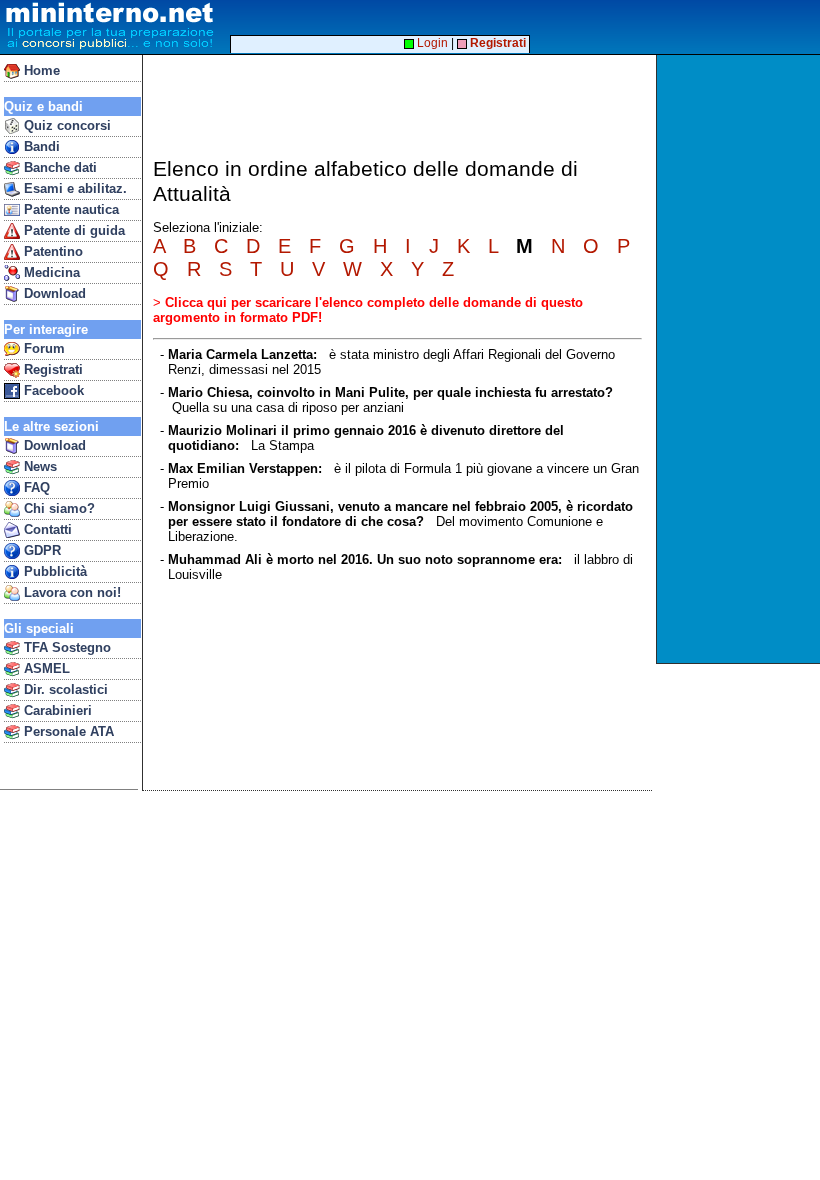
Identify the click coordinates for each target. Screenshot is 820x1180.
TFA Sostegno (65, 647)
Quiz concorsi (65, 125)
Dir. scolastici (64, 689)
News (38, 466)
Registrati (51, 369)
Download (53, 293)
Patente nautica (69, 209)
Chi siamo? (57, 508)
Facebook (52, 390)
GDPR (40, 550)
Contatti (46, 529)
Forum (42, 348)
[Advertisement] (740, 359)
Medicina (50, 272)
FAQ (35, 487)
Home (40, 70)
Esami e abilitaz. (73, 188)
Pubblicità (53, 571)
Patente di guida (72, 230)
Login (431, 43)
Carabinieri (56, 710)
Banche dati (58, 167)
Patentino (51, 251)
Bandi (40, 146)
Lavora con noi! (70, 592)
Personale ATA (67, 731)
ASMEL (45, 668)
